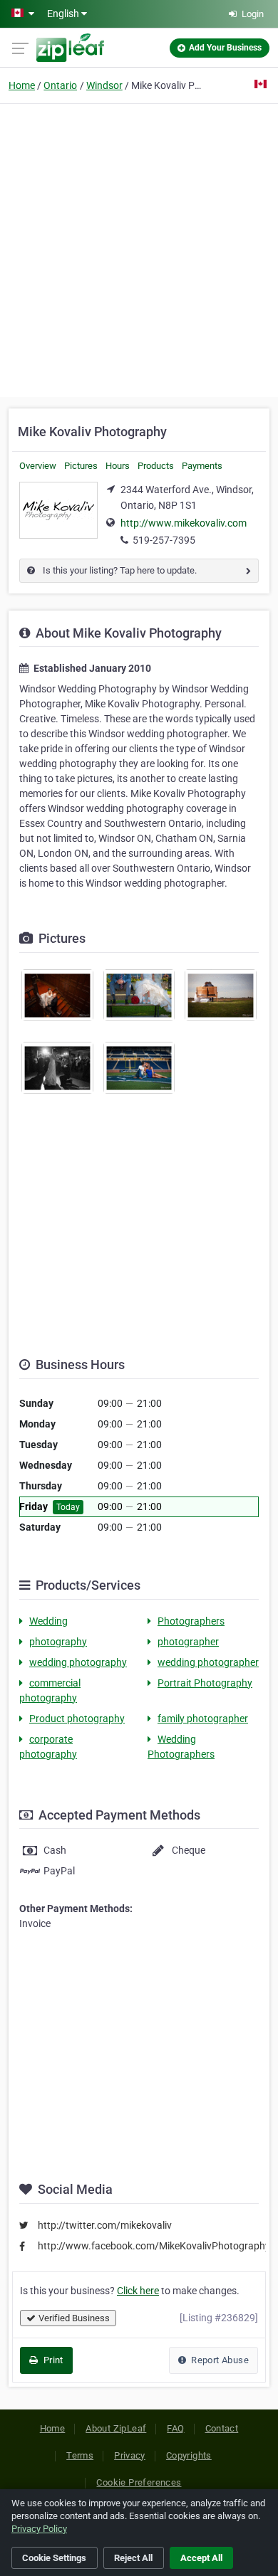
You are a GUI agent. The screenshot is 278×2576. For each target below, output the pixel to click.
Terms (80, 2455)
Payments (202, 466)
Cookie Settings (54, 2558)
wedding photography (78, 1662)
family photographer (203, 1719)
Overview (38, 466)
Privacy (130, 2455)
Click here (138, 2291)
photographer (188, 1642)
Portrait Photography (205, 1683)
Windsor (104, 85)
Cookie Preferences (139, 2482)
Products (156, 466)
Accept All (201, 2558)
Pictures (81, 466)
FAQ (175, 2428)
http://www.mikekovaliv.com (184, 523)
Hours (118, 466)
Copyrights (189, 2455)
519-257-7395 (164, 540)
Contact (222, 2428)
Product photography (77, 1719)
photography (58, 1642)
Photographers (191, 1621)
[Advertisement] (139, 248)
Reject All (133, 2558)
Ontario (60, 85)
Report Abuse (219, 2360)
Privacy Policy (39, 2529)
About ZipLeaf (116, 2428)
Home (22, 85)
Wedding (48, 1621)
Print (52, 2360)
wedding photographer (208, 1662)
